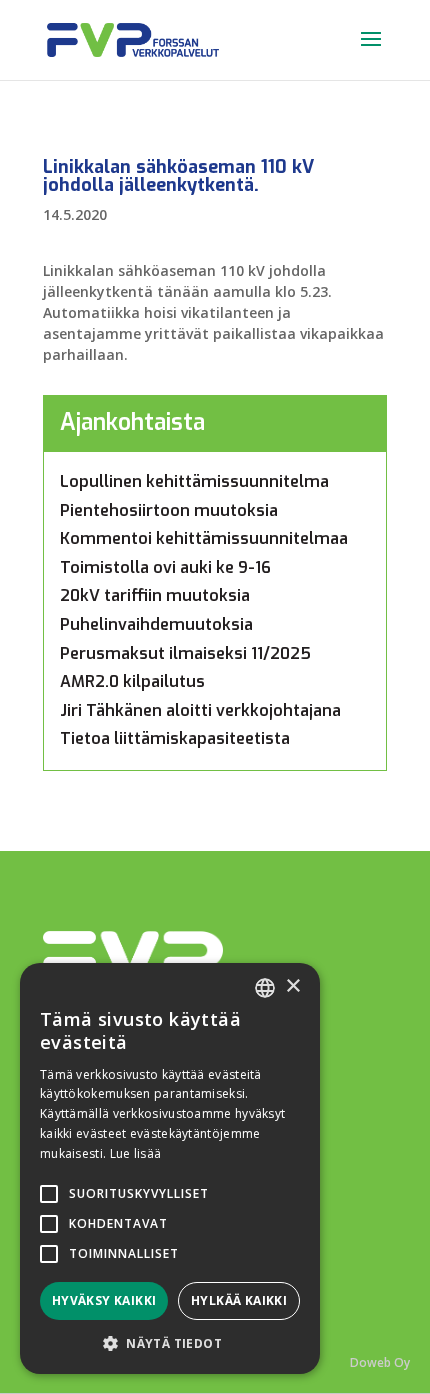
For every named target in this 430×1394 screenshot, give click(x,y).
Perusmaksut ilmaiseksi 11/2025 (185, 653)
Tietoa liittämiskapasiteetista (175, 738)
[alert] (170, 1168)
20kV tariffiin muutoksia (155, 595)
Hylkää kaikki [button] (239, 1300)
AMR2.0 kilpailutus (132, 681)
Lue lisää (136, 1153)
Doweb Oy (380, 1362)
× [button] (292, 986)
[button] (170, 1343)
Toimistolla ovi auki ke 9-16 (165, 567)
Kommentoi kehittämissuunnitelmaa (204, 538)
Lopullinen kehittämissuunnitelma (194, 481)
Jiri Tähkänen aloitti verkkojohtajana (200, 710)
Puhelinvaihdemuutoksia (156, 624)
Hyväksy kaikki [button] (104, 1300)
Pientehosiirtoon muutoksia (169, 510)
